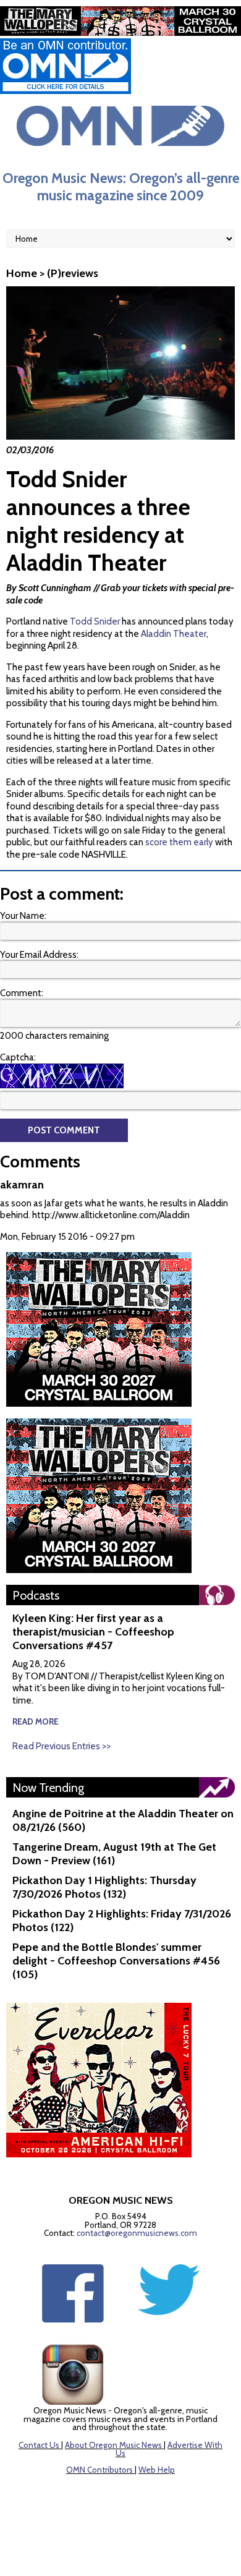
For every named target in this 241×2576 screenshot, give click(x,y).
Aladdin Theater (174, 634)
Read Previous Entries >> (61, 1746)
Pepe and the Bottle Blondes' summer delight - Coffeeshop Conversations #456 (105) (116, 1961)
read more (36, 1721)
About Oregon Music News (113, 2445)
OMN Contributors (99, 2470)
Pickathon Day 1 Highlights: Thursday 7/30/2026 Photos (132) (104, 1887)
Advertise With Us (169, 2449)
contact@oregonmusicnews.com (137, 2233)
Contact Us (39, 2445)
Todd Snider (95, 621)
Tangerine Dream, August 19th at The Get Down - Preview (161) (114, 1854)
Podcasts (36, 1595)
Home (22, 273)
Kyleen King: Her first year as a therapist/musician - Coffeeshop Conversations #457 (93, 1632)
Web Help (157, 2470)
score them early (179, 842)
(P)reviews (73, 273)
